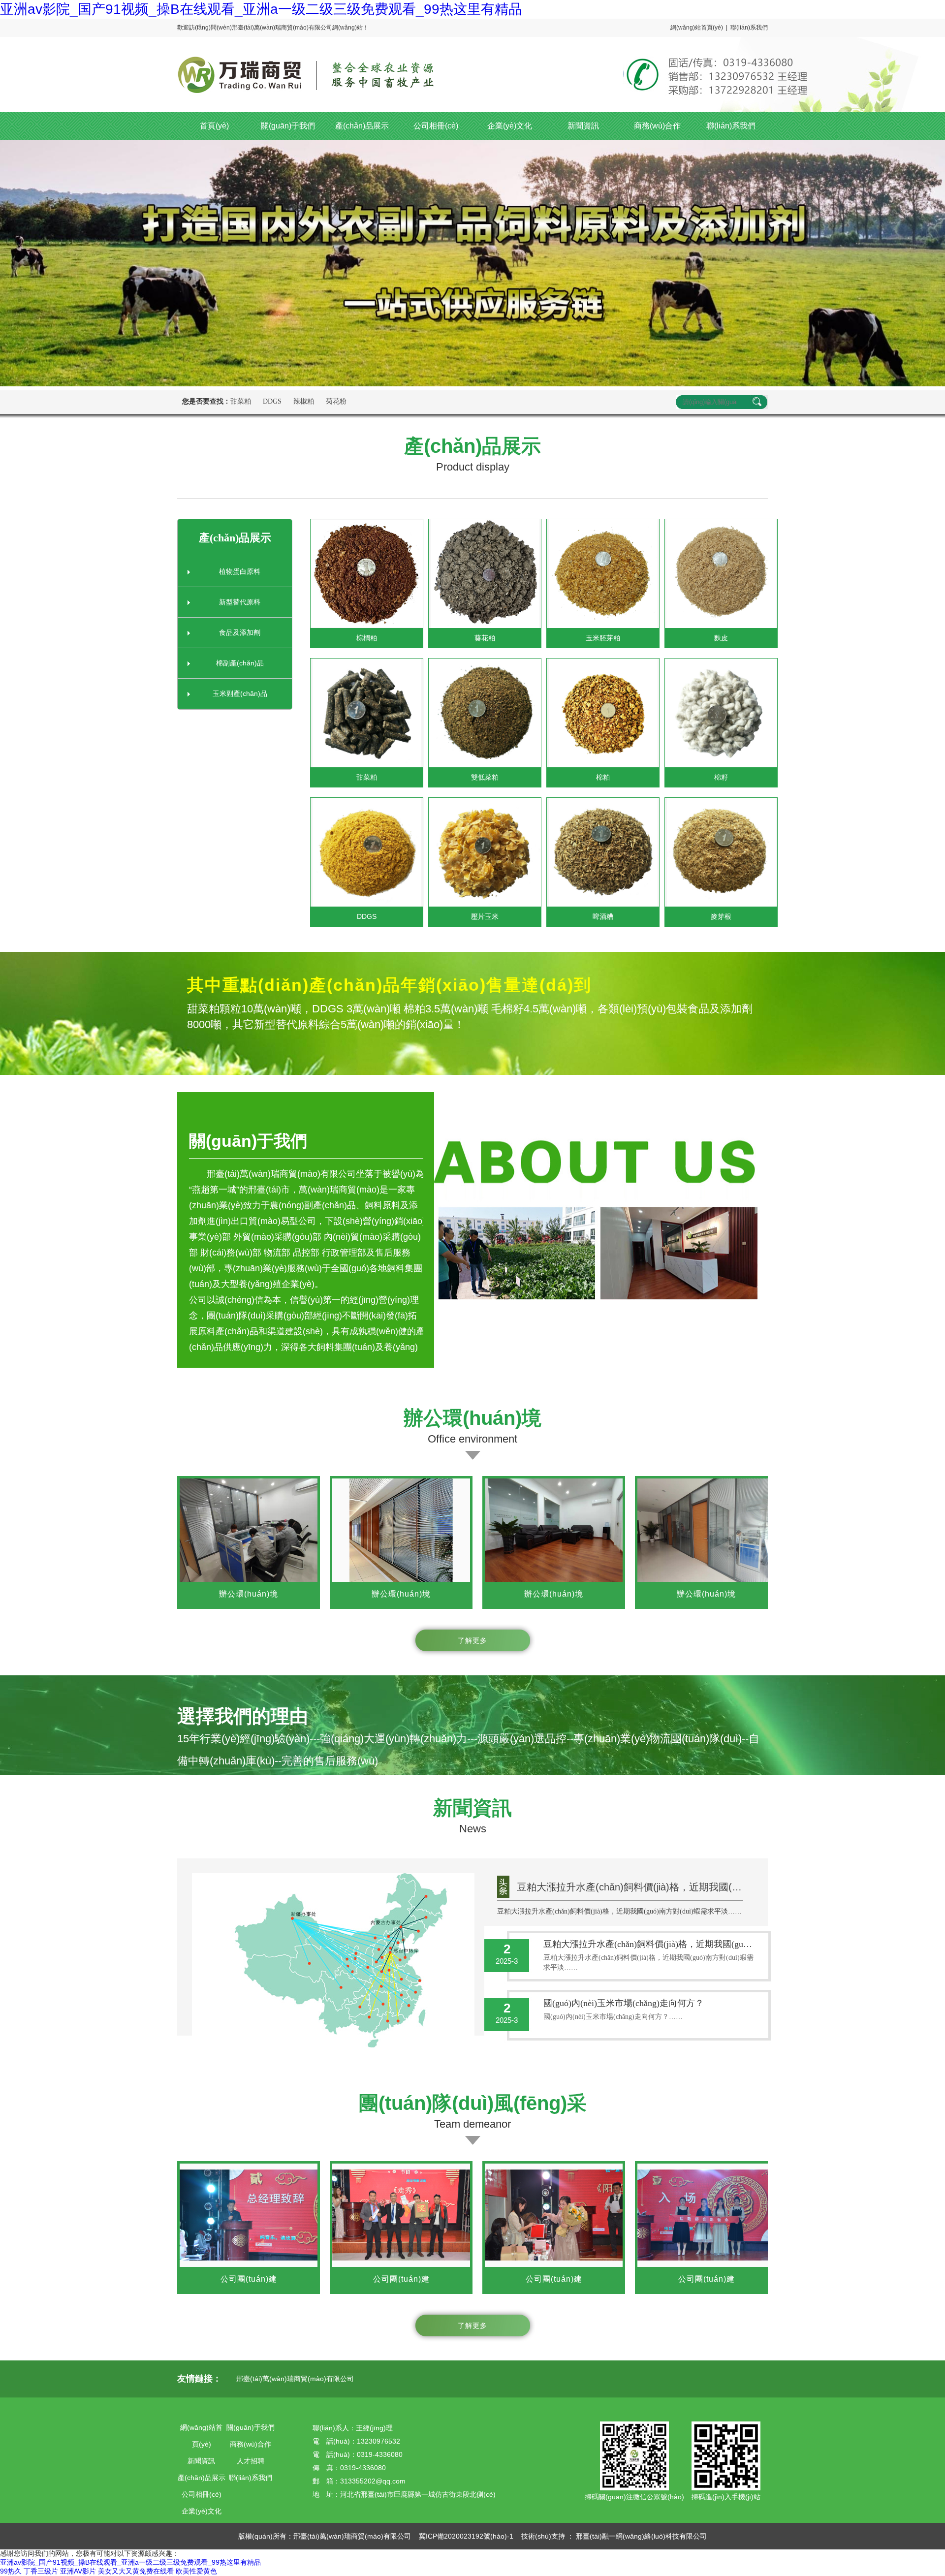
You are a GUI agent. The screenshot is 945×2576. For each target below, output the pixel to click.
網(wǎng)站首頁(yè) (697, 28)
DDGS (272, 401)
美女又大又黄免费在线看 (136, 2571)
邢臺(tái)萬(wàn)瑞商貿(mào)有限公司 (295, 2379)
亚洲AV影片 (78, 2571)
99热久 (11, 2571)
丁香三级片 (41, 2571)
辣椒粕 (304, 401)
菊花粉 (336, 401)
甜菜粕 (241, 401)
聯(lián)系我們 (749, 28)
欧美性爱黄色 (196, 2571)
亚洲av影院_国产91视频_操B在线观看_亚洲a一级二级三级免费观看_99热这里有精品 (261, 9)
